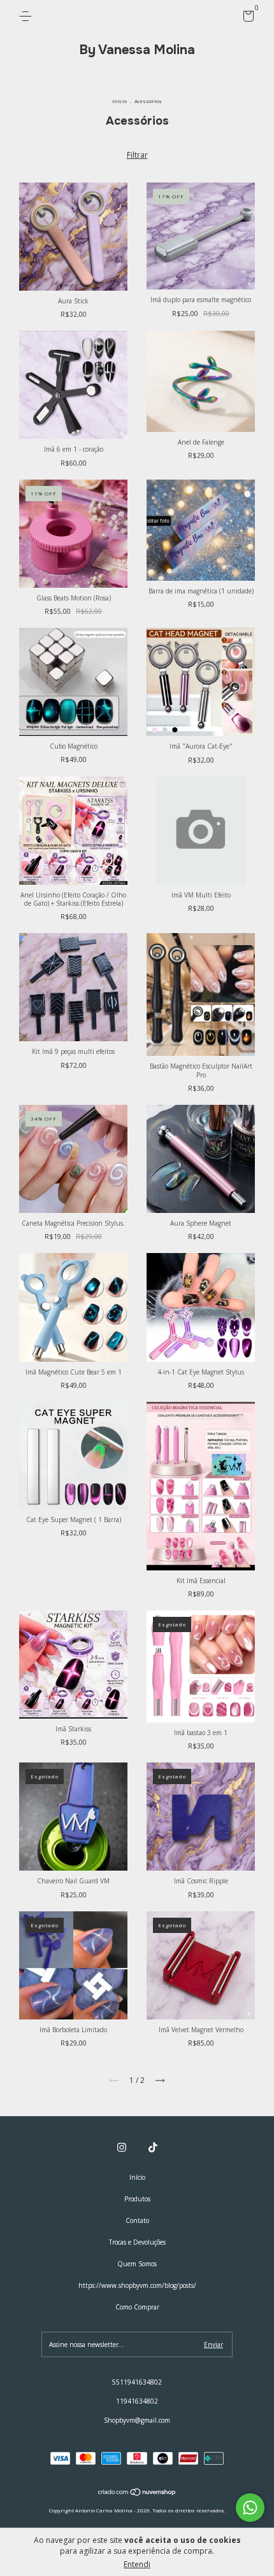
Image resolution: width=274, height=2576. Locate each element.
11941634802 (137, 2401)
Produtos (137, 2199)
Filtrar (137, 155)
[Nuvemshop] (137, 2494)
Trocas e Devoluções (137, 2242)
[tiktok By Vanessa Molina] (153, 2147)
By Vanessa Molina (137, 50)
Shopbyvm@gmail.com (137, 2420)
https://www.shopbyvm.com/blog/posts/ (137, 2285)
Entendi (137, 2564)
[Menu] (28, 17)
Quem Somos (137, 2264)
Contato (137, 2220)
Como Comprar (137, 2307)
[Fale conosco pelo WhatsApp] (250, 2508)
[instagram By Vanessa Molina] (122, 2147)
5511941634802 (137, 2382)
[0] (246, 18)
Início (119, 101)
